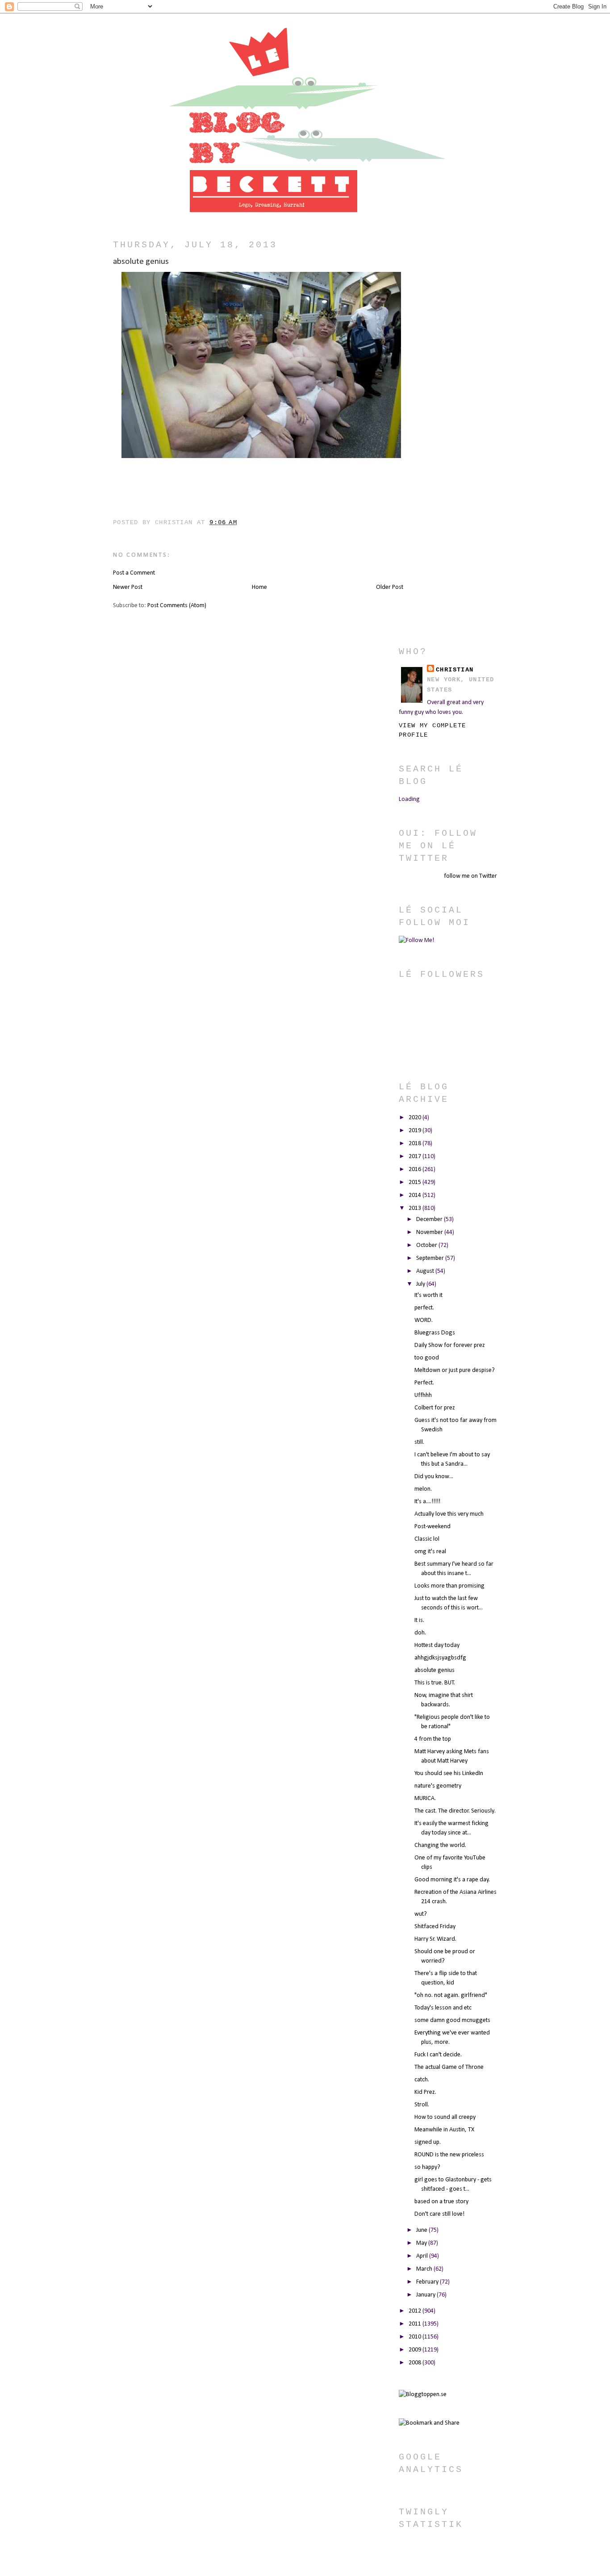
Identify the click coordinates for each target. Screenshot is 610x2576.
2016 (416, 1169)
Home (259, 587)
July (421, 1284)
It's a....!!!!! (427, 1502)
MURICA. (425, 1799)
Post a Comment (134, 573)
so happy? (427, 2167)
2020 (416, 1118)
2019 (416, 1131)
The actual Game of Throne (449, 2067)
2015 (416, 1182)
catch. (422, 2080)
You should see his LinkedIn (449, 1774)
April (423, 2256)
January (426, 2295)
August (426, 1271)
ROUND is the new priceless (449, 2155)
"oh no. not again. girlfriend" (451, 1995)
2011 (416, 2324)
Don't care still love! (439, 2214)
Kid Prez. (425, 2092)
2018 (416, 1144)
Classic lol (427, 1539)
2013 (416, 1208)
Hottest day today (437, 1645)
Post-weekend (432, 1527)
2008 (416, 2363)
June (422, 2230)
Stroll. (422, 2105)
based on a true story (441, 2202)
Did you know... (434, 1477)
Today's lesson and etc (443, 2008)
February (428, 2282)
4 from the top (433, 1739)
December (430, 1219)
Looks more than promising (449, 1586)
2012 (416, 2311)
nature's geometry (438, 1786)
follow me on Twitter (470, 876)
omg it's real (430, 1552)
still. (419, 1442)
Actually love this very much (449, 1514)
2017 (416, 1157)
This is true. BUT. (435, 1683)
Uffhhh (423, 1395)
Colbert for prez (435, 1408)
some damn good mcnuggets (452, 2020)
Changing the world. (440, 1845)
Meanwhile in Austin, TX (444, 2130)
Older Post (390, 587)
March (425, 2269)
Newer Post (128, 587)
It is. (419, 1620)
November (430, 1232)
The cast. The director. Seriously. (455, 1811)
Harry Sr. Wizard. (435, 1939)
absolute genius (435, 1670)
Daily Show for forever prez (450, 1345)
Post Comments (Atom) (177, 606)
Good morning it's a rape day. (452, 1880)
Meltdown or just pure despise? (455, 1370)
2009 (416, 2350)
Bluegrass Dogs (435, 1333)
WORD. (424, 1320)
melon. (423, 1489)
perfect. (424, 1308)
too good (427, 1358)
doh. (420, 1633)
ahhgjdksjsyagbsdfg (440, 1658)
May (422, 2243)
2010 (416, 2337)
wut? (421, 1914)
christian (455, 670)
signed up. (428, 2142)
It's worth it (428, 1295)
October (427, 1245)
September (431, 1258)
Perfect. (424, 1383)
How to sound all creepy (445, 2117)
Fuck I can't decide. (438, 2055)
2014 (416, 1195)
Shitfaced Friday (435, 1927)
